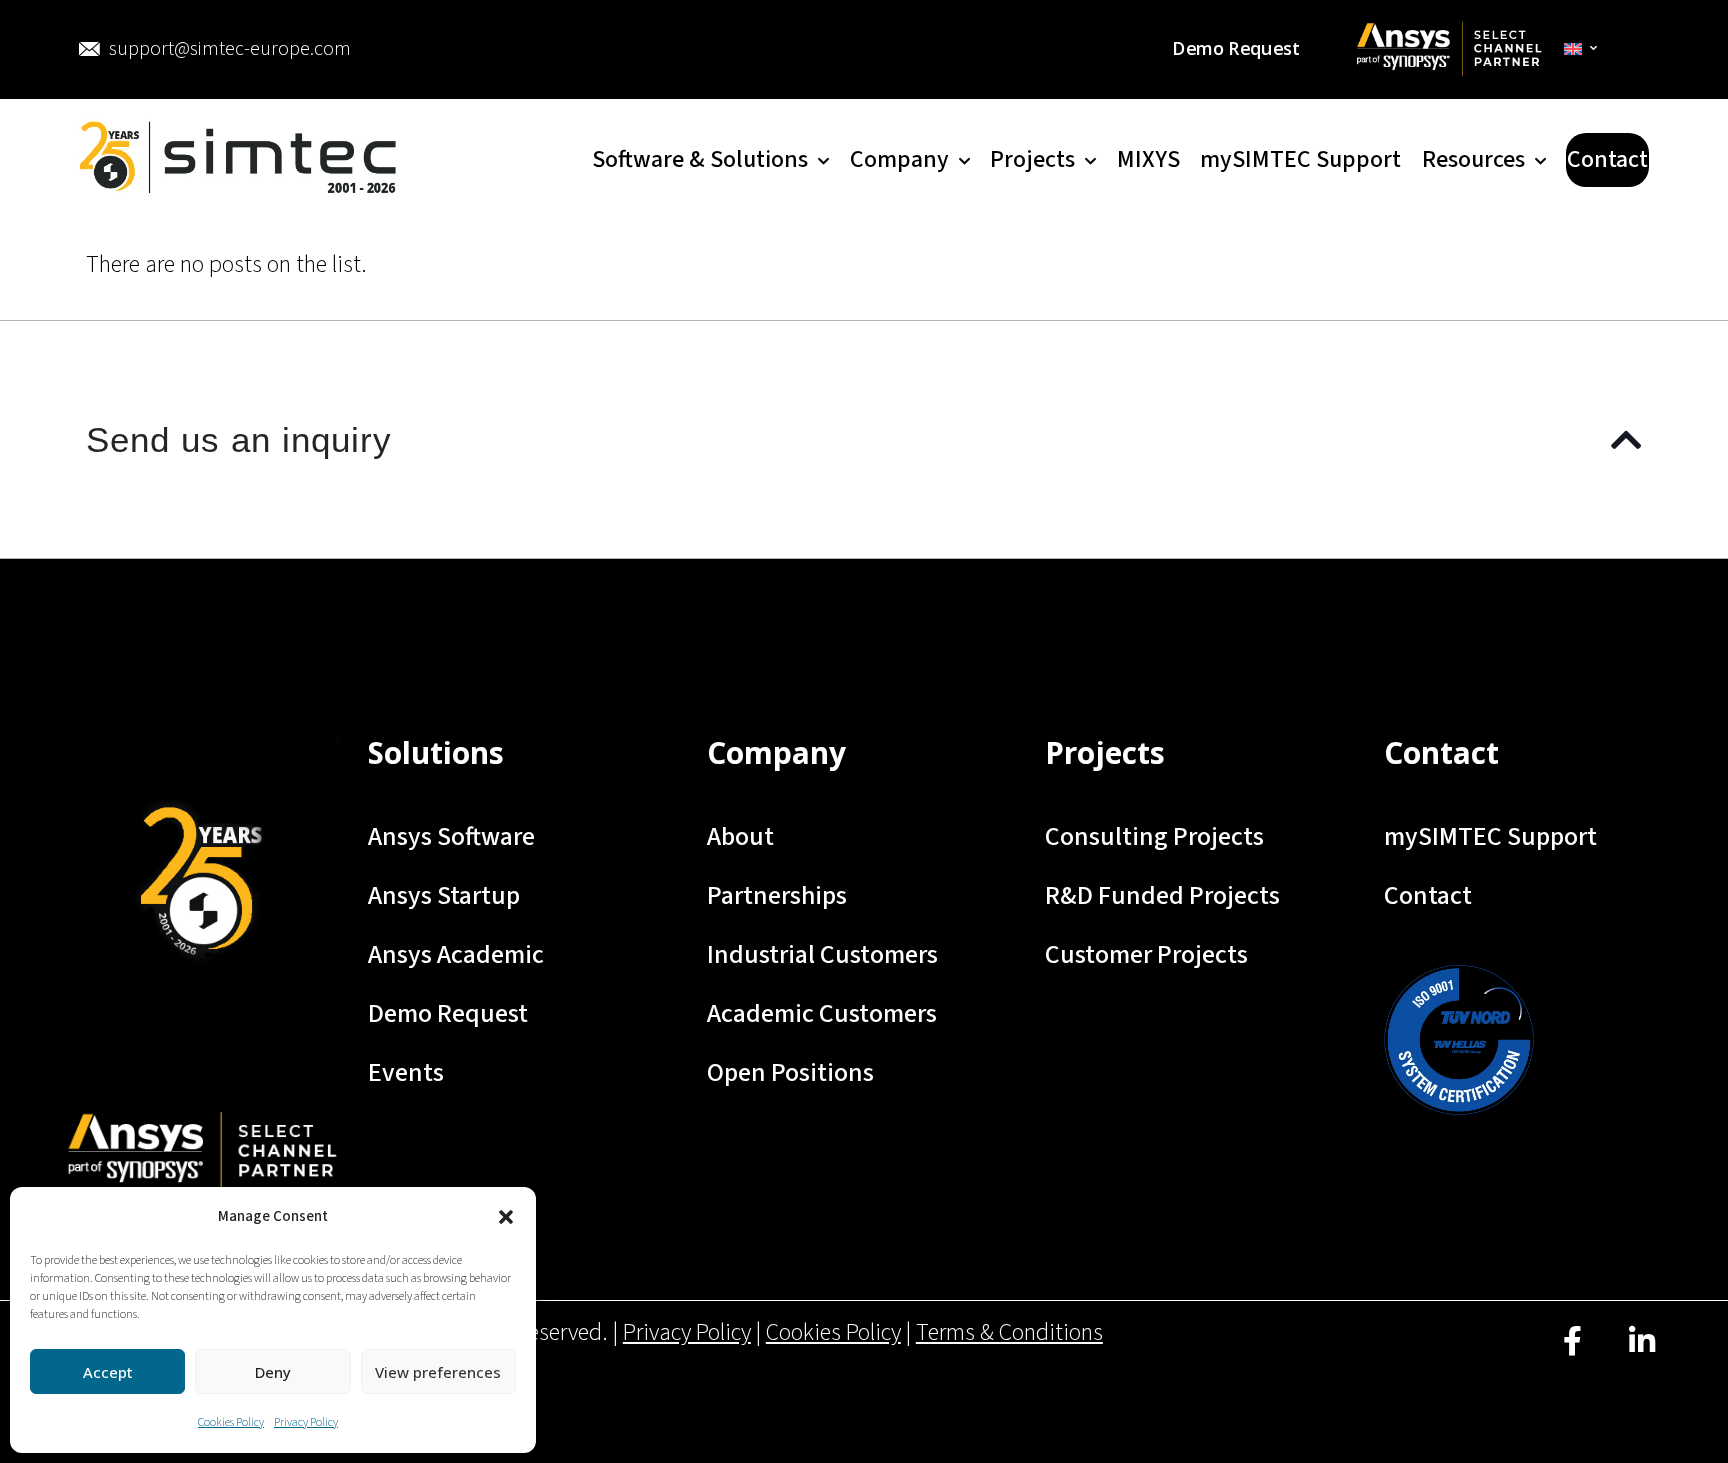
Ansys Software (451, 836)
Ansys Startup (444, 895)
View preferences (438, 1372)
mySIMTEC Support (1490, 836)
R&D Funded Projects (1162, 895)
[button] (506, 1217)
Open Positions (790, 1072)
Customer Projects (1146, 954)
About (740, 836)
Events (406, 1072)
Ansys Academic (456, 954)
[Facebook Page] (1572, 1355)
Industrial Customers (822, 954)
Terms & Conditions (1009, 1332)
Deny (273, 1372)
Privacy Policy (306, 1422)
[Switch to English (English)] (1581, 49)
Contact (1428, 895)
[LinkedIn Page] (1641, 1355)
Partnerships (777, 895)
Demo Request (448, 1013)
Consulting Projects (1154, 836)
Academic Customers (822, 1013)
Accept (108, 1372)
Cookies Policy (231, 1422)
